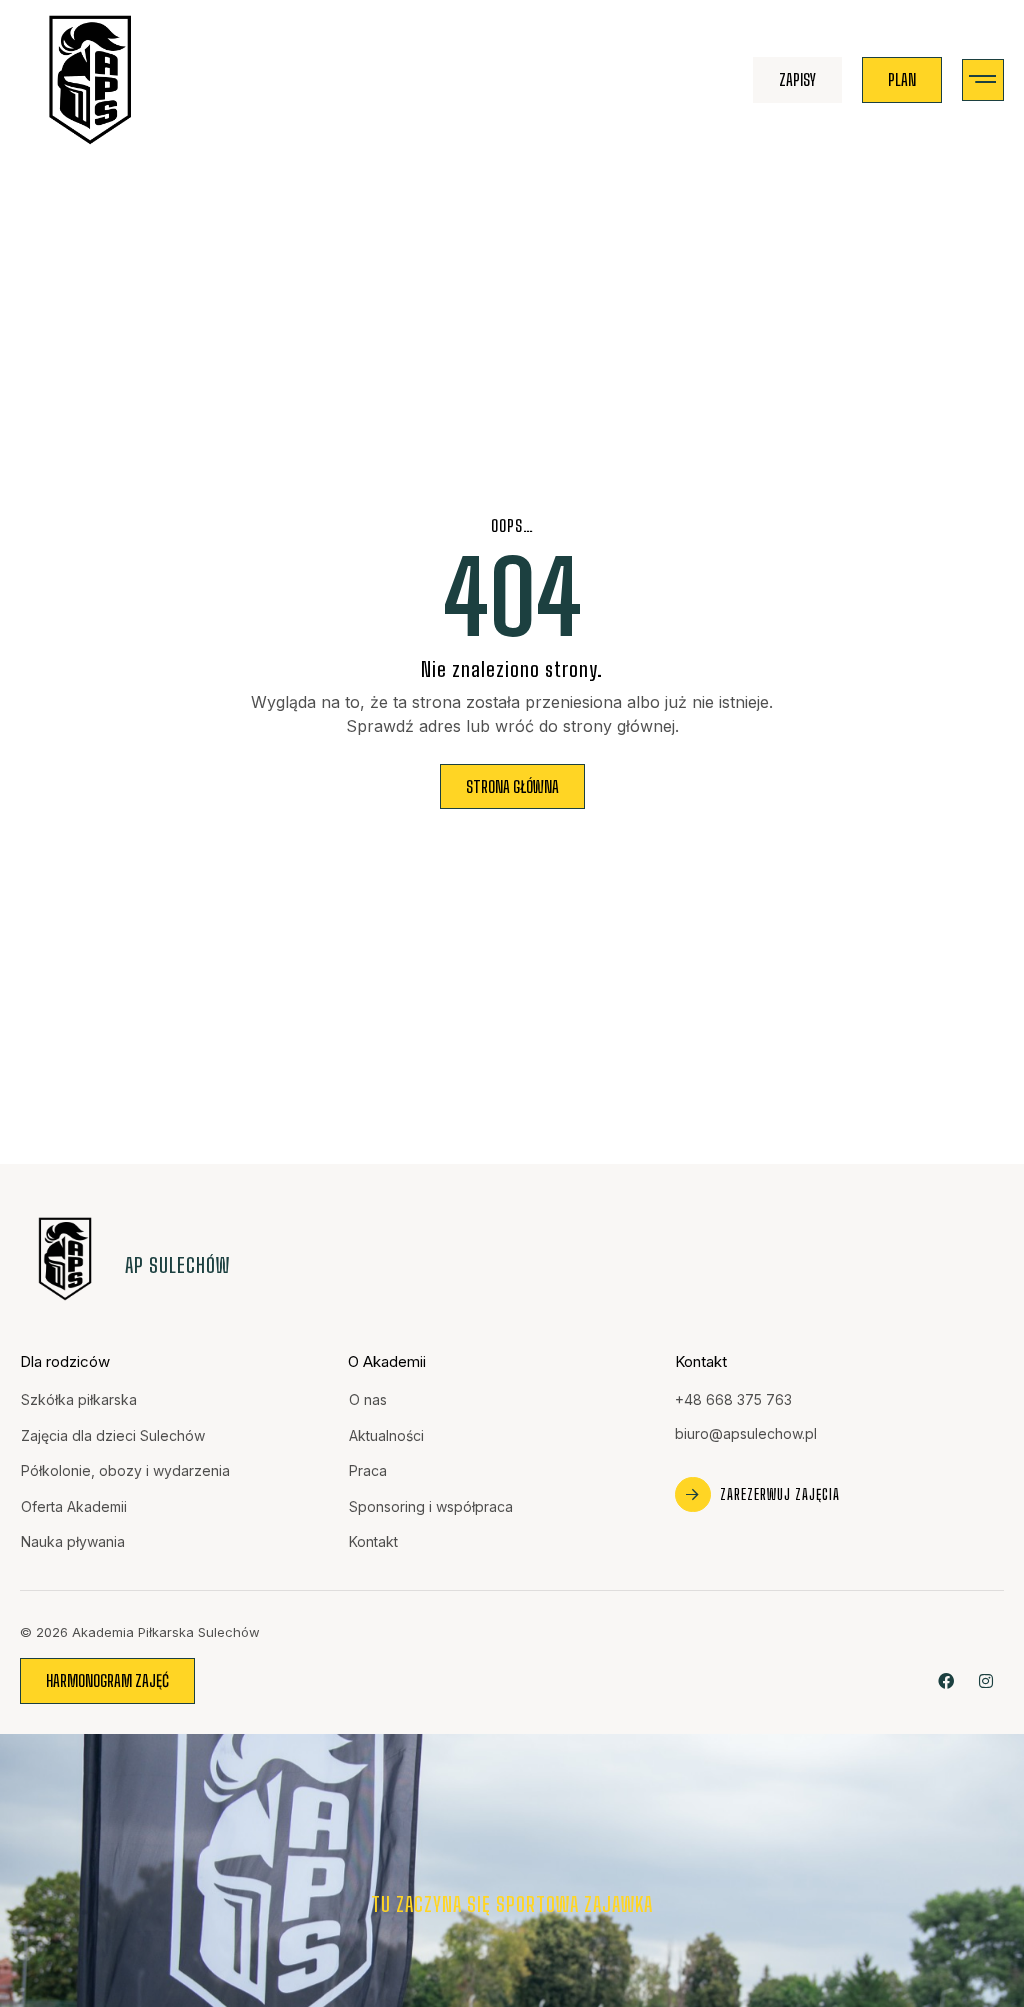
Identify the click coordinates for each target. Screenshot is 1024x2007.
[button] (983, 80)
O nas (368, 1399)
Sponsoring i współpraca (431, 1506)
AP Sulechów (177, 1265)
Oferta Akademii (74, 1506)
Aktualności (386, 1435)
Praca (368, 1470)
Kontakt (373, 1541)
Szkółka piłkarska (79, 1399)
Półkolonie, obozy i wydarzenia (125, 1470)
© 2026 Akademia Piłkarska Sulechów (140, 1632)
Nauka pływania (73, 1541)
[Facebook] (946, 1680)
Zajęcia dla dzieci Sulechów (113, 1435)
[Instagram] (986, 1680)
